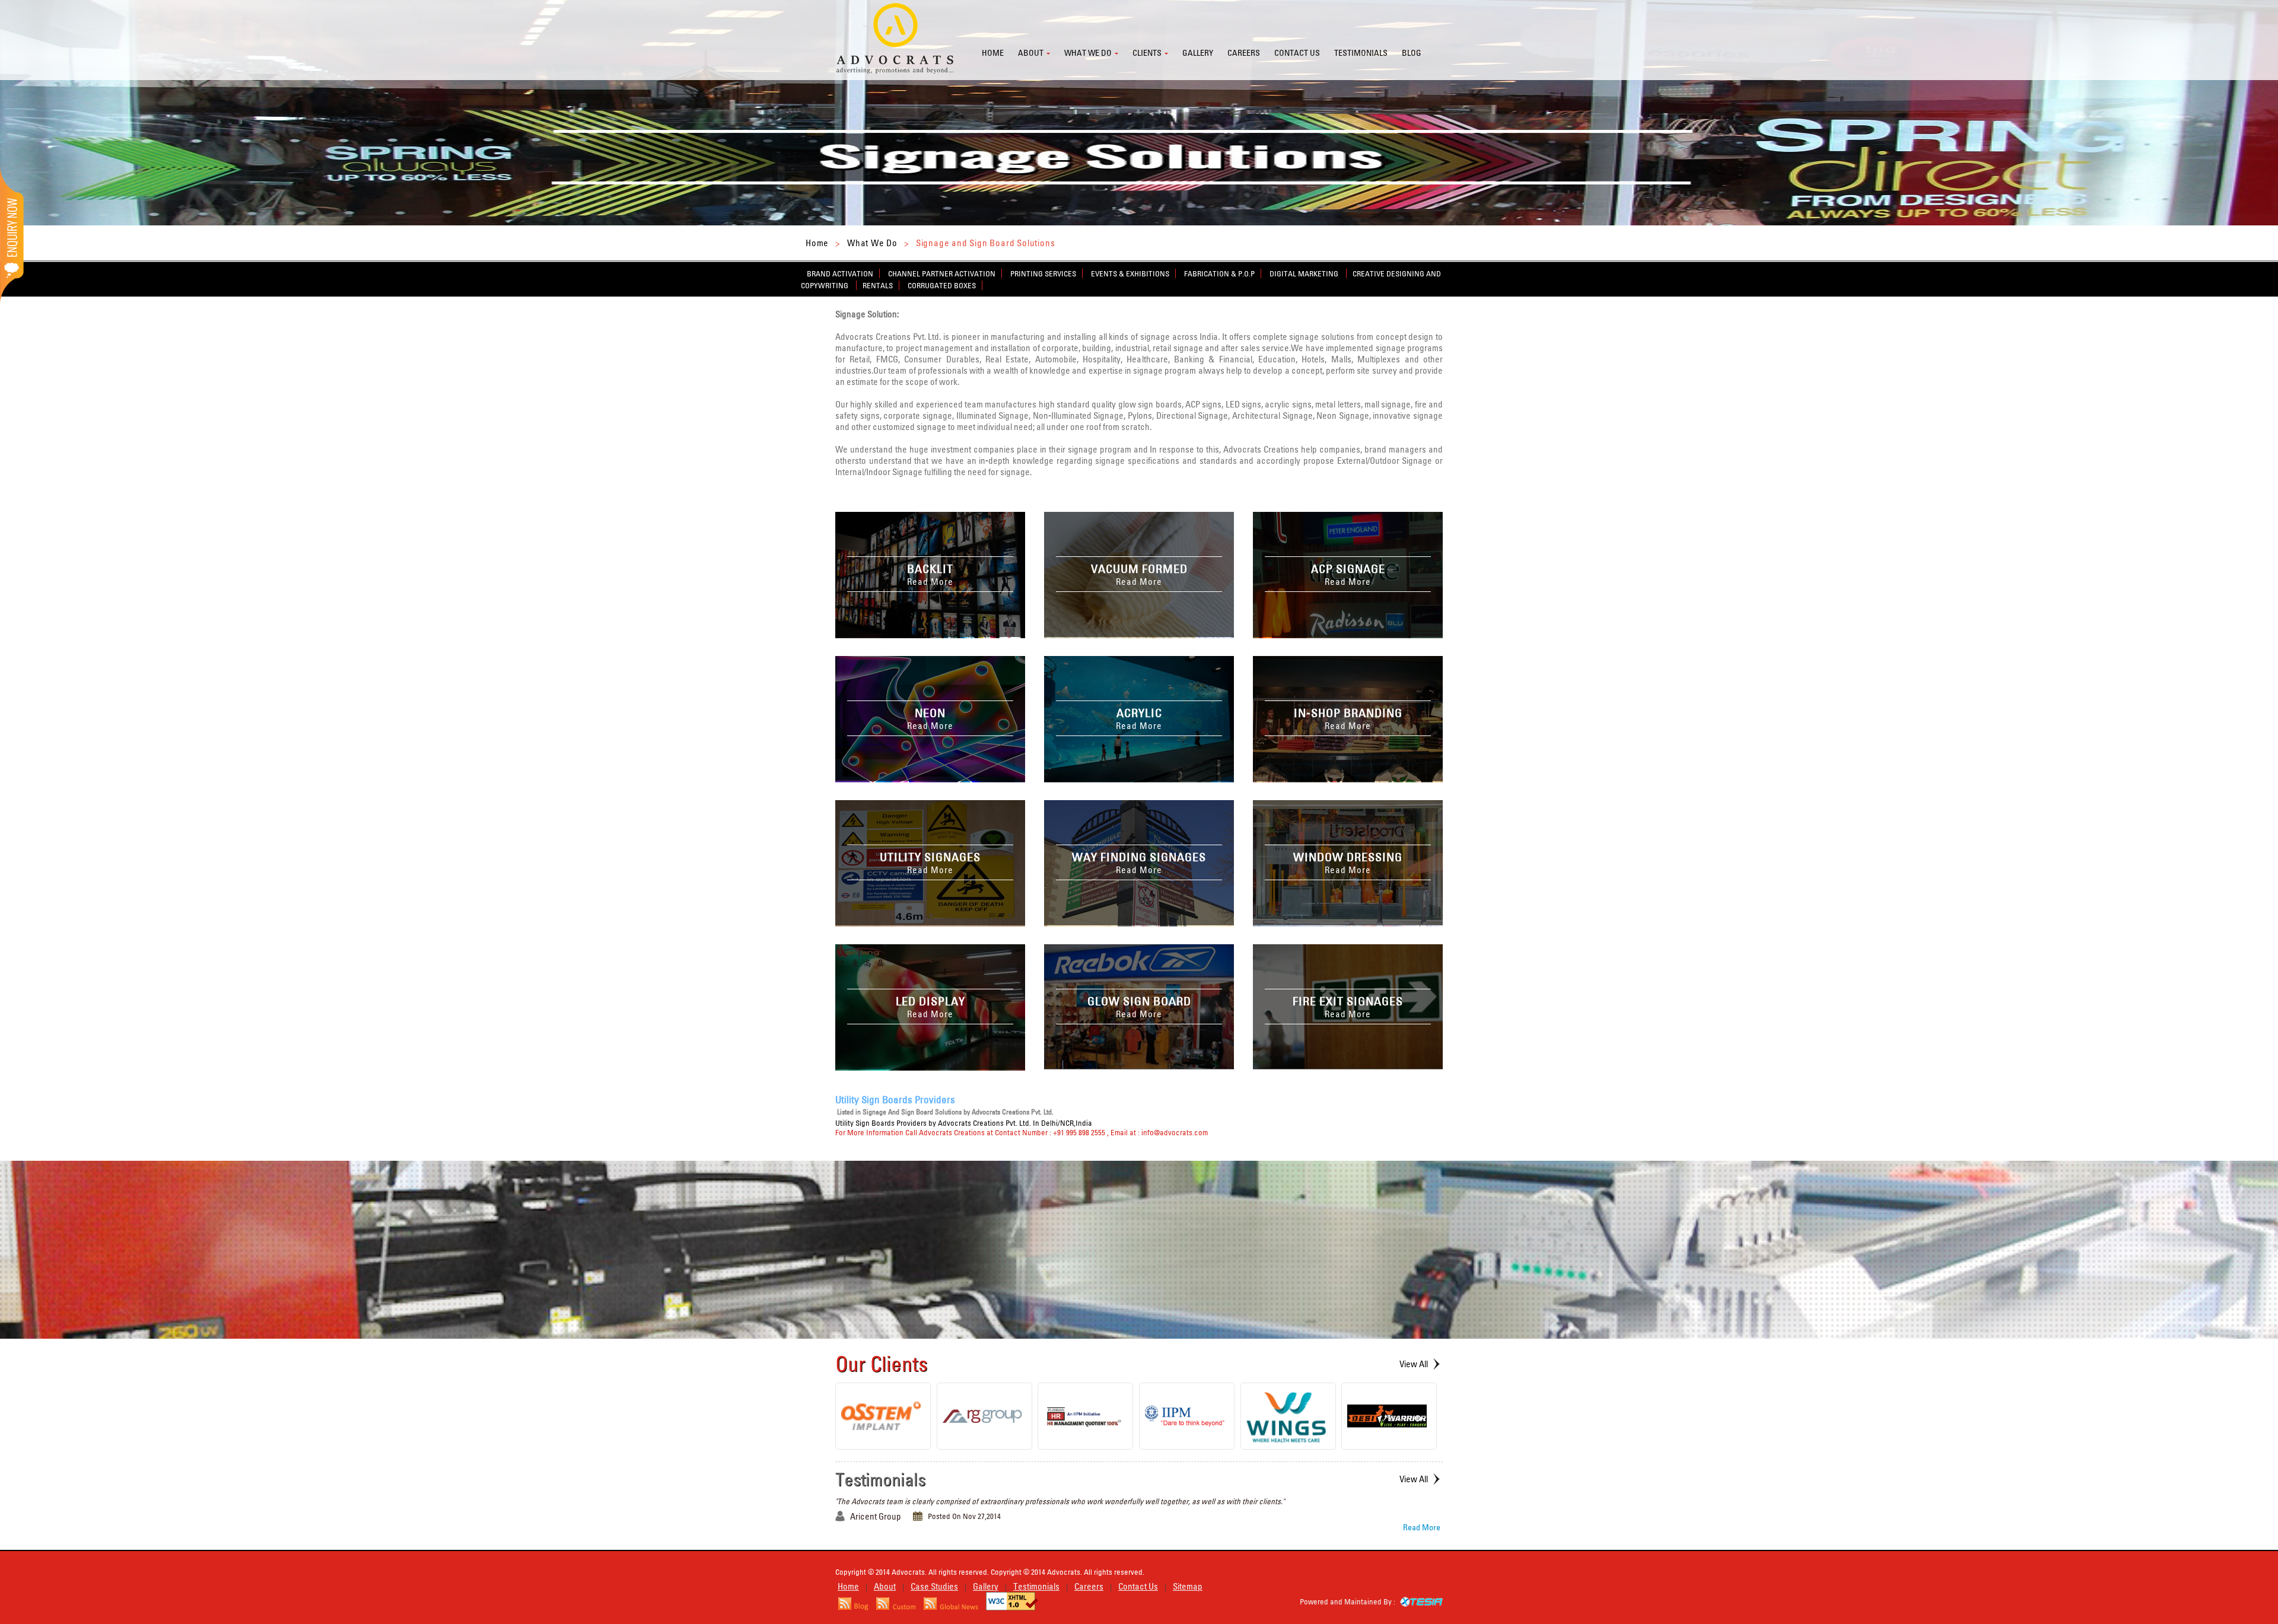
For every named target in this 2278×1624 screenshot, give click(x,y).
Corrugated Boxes (942, 285)
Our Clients (882, 1364)
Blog (1412, 53)
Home (993, 53)
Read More (1422, 1527)
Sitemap (1188, 1586)
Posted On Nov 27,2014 (964, 1516)
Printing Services (1043, 273)
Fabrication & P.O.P (1219, 273)
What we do (1088, 53)
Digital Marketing (1305, 273)
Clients (1147, 53)
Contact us (1297, 53)
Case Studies (934, 1586)
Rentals (878, 285)
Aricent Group (876, 1516)
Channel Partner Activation (942, 273)
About (1031, 53)
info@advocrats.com (1175, 1132)
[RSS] (853, 1607)
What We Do (872, 243)
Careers (1244, 53)
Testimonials (1361, 53)
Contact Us (1138, 1586)
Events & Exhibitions (1130, 273)
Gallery (1198, 53)
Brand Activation (840, 273)
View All (1414, 1364)
